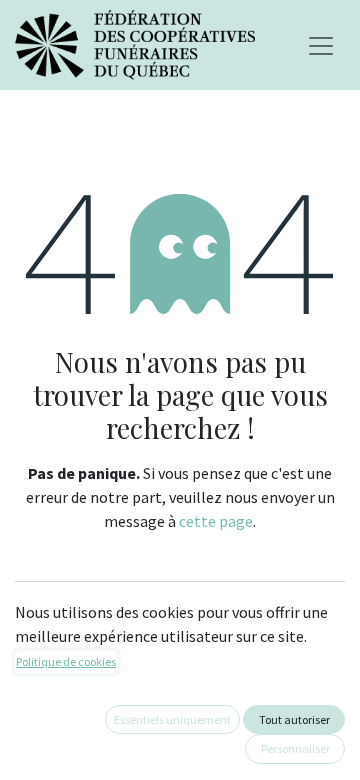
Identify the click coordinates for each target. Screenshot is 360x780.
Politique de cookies (66, 661)
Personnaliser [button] (295, 748)
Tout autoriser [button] (294, 719)
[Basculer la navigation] (321, 45)
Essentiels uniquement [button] (172, 719)
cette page (216, 521)
